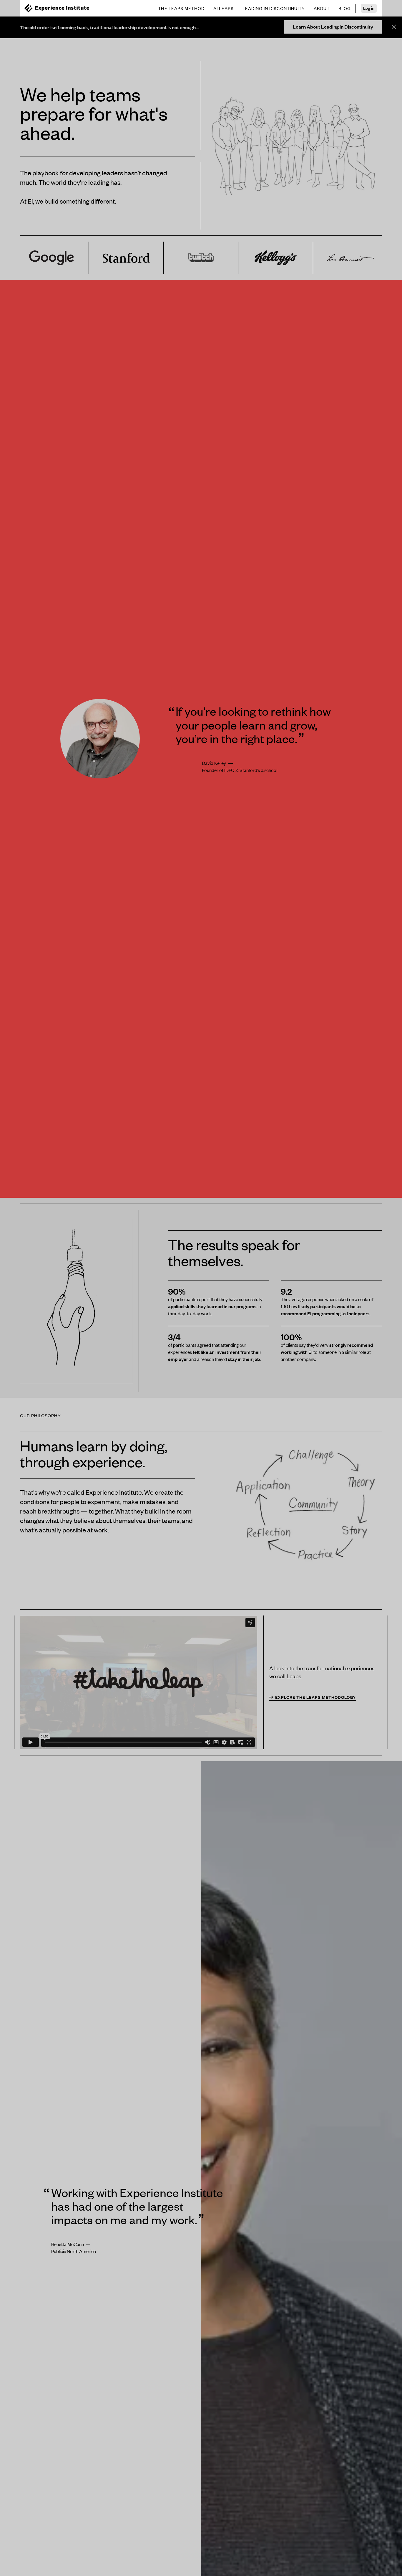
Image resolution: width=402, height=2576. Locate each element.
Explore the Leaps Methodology (315, 1697)
